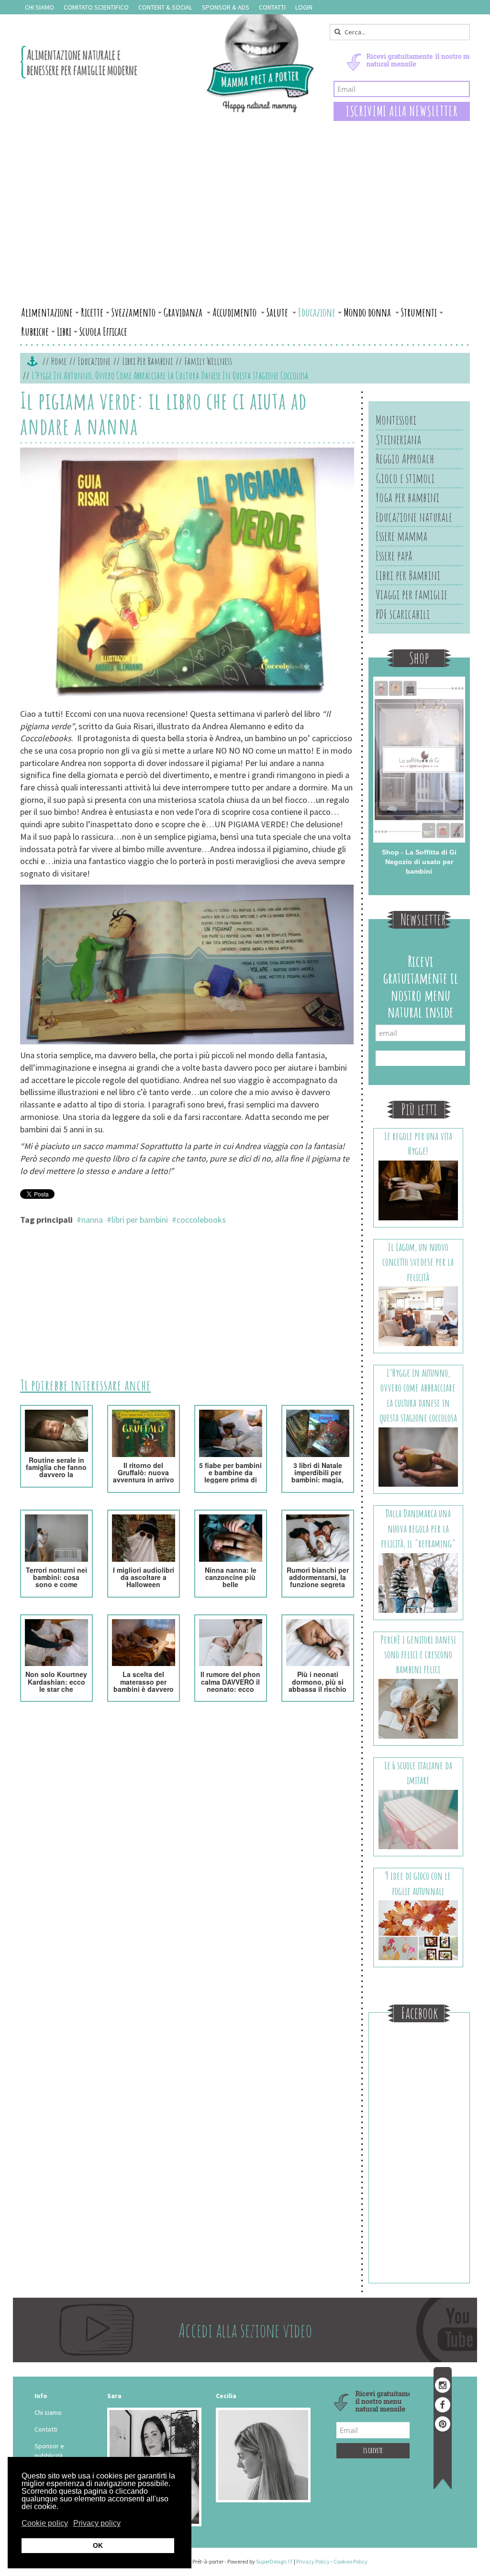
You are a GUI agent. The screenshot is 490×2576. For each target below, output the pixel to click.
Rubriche (35, 331)
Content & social (165, 7)
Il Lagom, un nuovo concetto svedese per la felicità (418, 1262)
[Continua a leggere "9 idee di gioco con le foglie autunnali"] (418, 1929)
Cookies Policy (351, 2561)
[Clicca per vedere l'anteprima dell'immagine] (187, 574)
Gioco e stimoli (405, 478)
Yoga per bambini (407, 497)
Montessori (396, 420)
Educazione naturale (414, 517)
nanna (92, 1220)
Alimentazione (47, 312)
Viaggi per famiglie (412, 594)
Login (304, 7)
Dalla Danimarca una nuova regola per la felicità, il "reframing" (418, 1528)
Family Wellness (208, 361)
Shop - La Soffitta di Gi (419, 852)
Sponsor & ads (226, 7)
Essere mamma (401, 536)
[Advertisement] (245, 231)
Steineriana (398, 439)
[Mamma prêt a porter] (168, 63)
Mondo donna (368, 312)
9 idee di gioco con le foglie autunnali (418, 1883)
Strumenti (419, 312)
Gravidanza (184, 312)
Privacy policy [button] (97, 2523)
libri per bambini (140, 1220)
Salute (278, 312)
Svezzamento (134, 312)
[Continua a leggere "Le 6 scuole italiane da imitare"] (418, 1819)
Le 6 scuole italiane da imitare (418, 1773)
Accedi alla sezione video (245, 2330)
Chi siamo (39, 7)
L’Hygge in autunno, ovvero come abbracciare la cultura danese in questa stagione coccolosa (418, 1395)
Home (59, 361)
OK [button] (98, 2545)
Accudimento (235, 312)
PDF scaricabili (403, 614)
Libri (64, 331)
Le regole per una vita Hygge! (418, 1143)
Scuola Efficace (103, 331)
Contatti (272, 7)
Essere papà (394, 556)
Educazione (317, 312)
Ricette (92, 312)
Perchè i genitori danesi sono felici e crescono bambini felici (418, 1655)
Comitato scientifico (96, 7)
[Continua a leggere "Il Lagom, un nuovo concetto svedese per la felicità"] (418, 1315)
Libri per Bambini (147, 361)
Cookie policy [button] (45, 2523)
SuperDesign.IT (274, 2561)
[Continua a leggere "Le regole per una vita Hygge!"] (418, 1190)
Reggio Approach (405, 459)
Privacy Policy (313, 2561)
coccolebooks (201, 1220)
